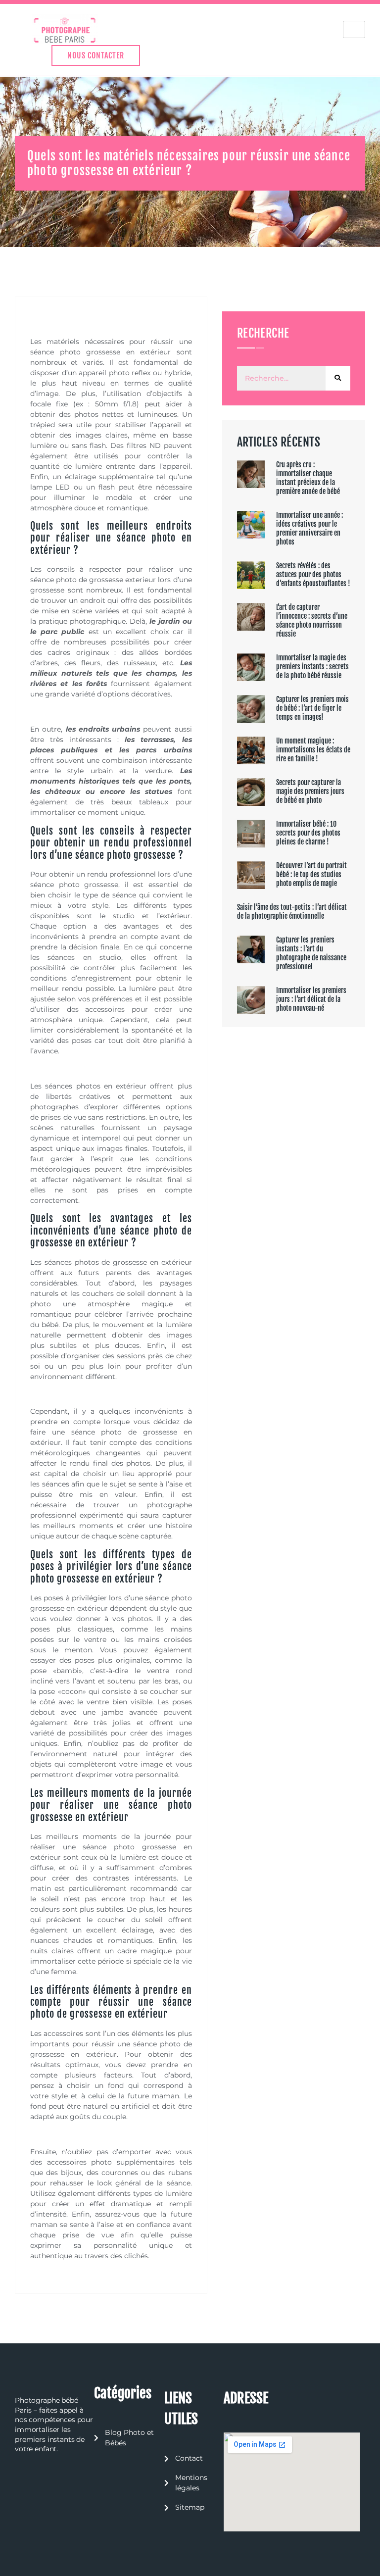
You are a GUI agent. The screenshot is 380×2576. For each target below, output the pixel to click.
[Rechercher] (338, 378)
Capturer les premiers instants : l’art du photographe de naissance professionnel (311, 953)
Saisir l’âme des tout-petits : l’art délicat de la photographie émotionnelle (292, 912)
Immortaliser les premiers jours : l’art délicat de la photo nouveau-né (311, 999)
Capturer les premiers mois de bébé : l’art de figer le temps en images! (312, 708)
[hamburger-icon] (354, 29)
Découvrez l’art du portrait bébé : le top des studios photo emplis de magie (311, 874)
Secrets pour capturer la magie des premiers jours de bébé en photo (310, 791)
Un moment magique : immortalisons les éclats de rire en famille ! (313, 750)
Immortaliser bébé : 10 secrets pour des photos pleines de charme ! (308, 833)
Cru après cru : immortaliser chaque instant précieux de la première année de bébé (308, 478)
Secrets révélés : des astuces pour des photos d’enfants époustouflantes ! (313, 574)
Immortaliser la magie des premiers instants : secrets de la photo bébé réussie (312, 667)
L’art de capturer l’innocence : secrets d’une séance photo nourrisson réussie (312, 620)
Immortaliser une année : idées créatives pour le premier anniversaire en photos (309, 528)
